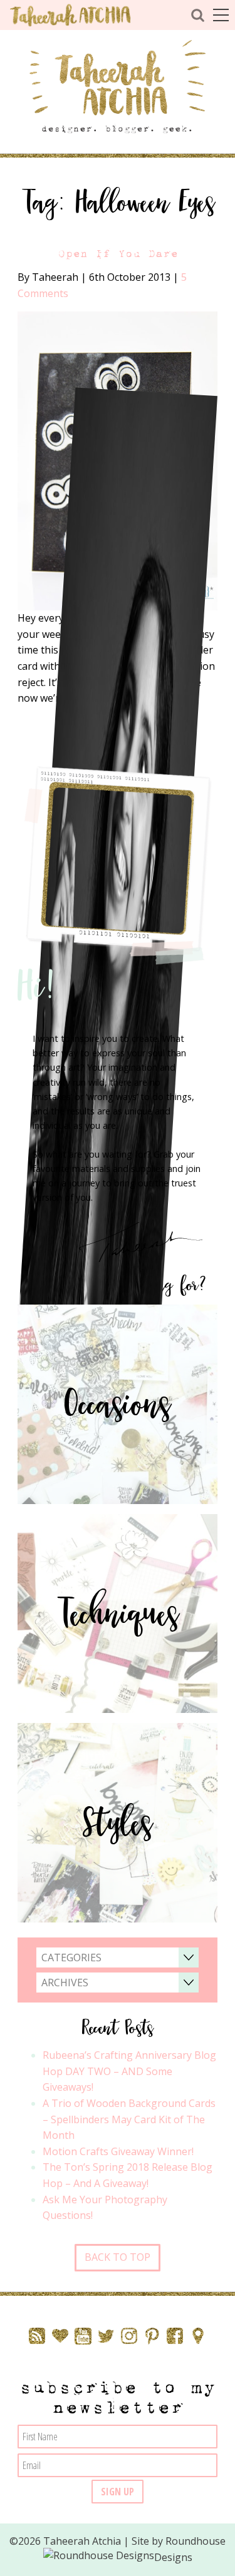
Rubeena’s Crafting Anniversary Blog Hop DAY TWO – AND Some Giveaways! (129, 2071)
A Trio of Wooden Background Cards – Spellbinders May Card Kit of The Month (129, 2119)
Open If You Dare (118, 254)
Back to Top (118, 2257)
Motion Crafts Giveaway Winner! (118, 2151)
